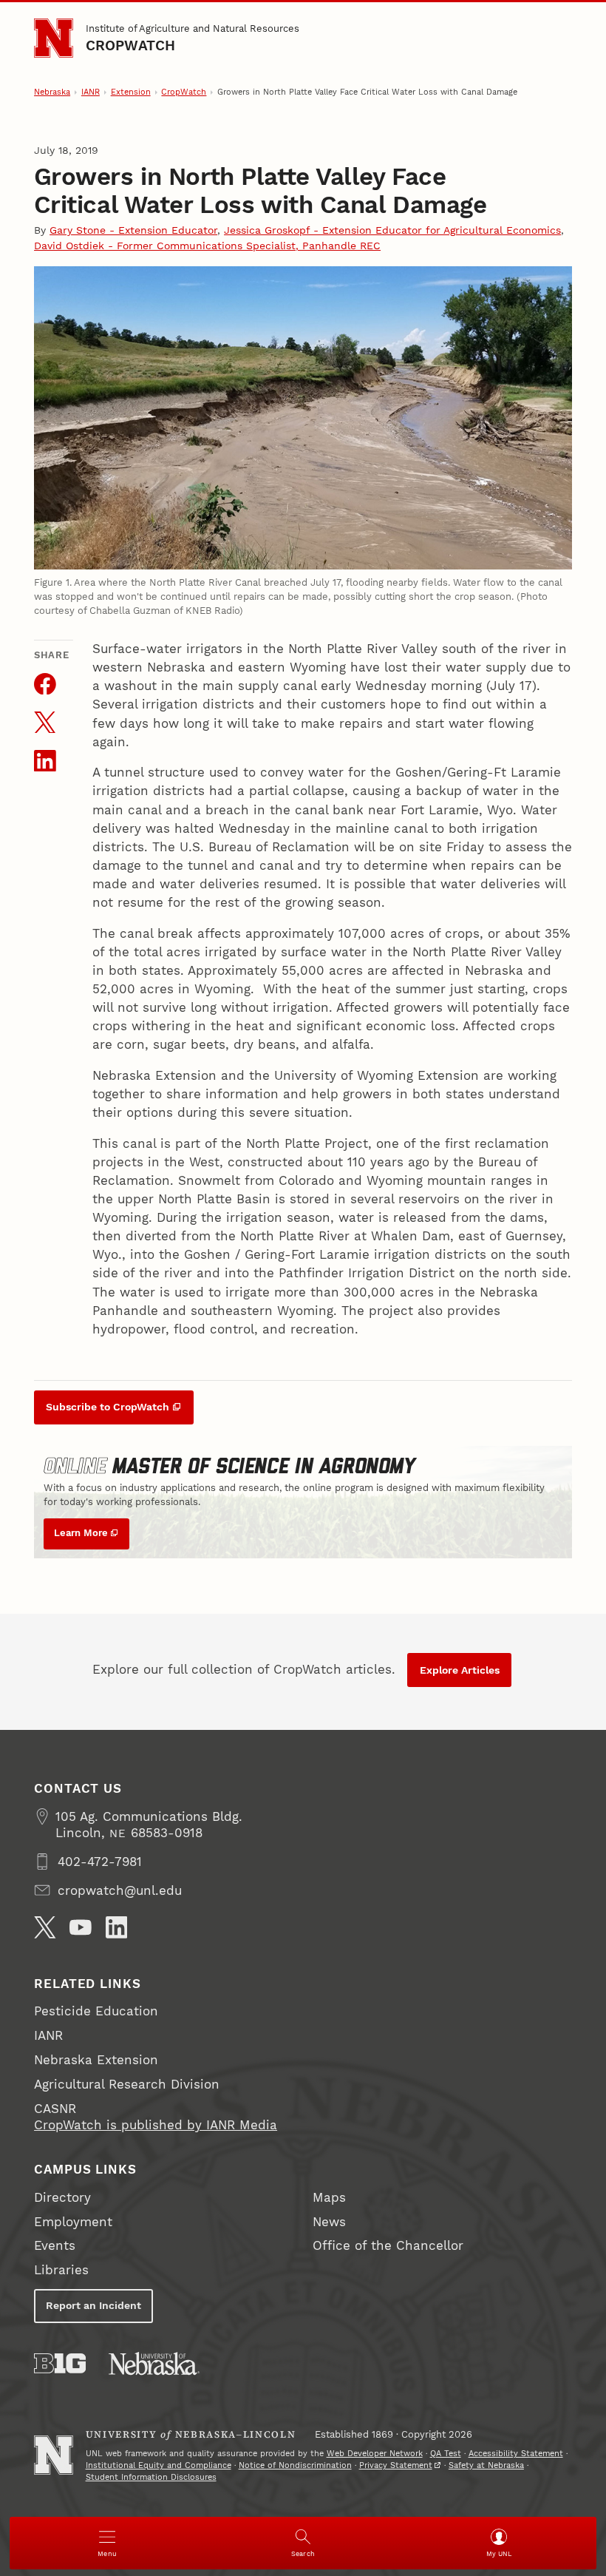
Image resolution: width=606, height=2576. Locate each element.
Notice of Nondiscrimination (295, 2465)
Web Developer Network (375, 2454)
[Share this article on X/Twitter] (45, 723)
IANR (91, 92)
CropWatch (131, 45)
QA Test (446, 2454)
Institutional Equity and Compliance (159, 2465)
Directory (62, 2197)
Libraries (61, 2270)
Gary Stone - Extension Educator (133, 230)
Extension (131, 92)
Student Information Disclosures (151, 2477)
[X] (45, 1927)
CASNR (55, 2109)
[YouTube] (81, 1927)
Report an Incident (93, 2305)
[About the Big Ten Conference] (60, 2363)
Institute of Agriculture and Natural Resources (193, 28)
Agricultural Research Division (127, 2084)
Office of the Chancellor (388, 2245)
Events (55, 2245)
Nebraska (52, 92)
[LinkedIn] (117, 1927)
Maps (329, 2197)
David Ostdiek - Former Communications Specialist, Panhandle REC (207, 246)
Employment (73, 2222)
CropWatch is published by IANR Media (156, 2125)
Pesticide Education (96, 2011)
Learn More (81, 1533)
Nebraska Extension (96, 2060)
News (329, 2222)
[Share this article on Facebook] (45, 684)
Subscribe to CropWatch (108, 1407)
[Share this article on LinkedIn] (45, 761)
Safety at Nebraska (486, 2465)
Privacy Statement (396, 2465)
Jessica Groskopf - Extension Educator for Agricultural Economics (392, 230)
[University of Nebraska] (154, 2363)
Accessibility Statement (516, 2454)
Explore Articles (460, 1670)
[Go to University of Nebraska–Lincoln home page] (54, 38)
